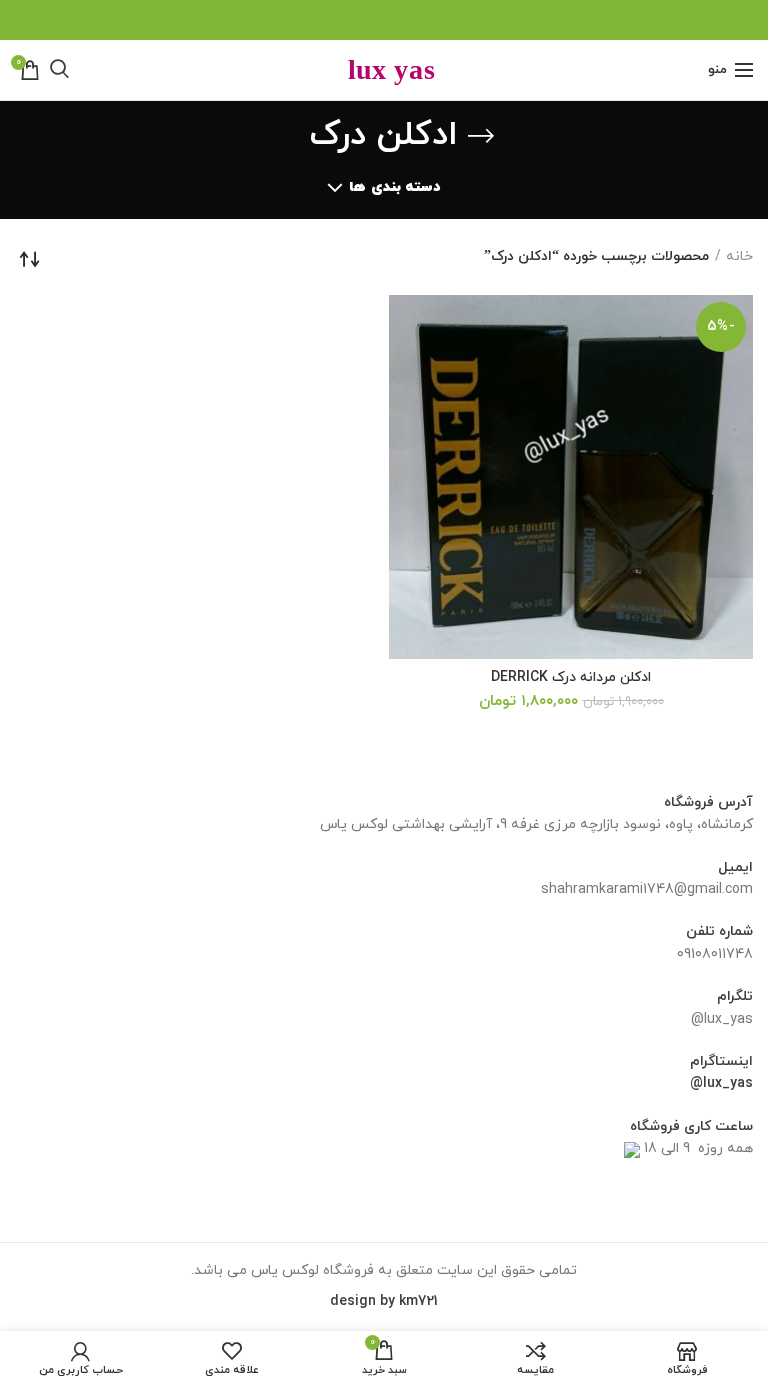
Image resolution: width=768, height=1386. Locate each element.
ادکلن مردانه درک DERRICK (571, 678)
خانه (739, 256)
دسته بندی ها (394, 187)
